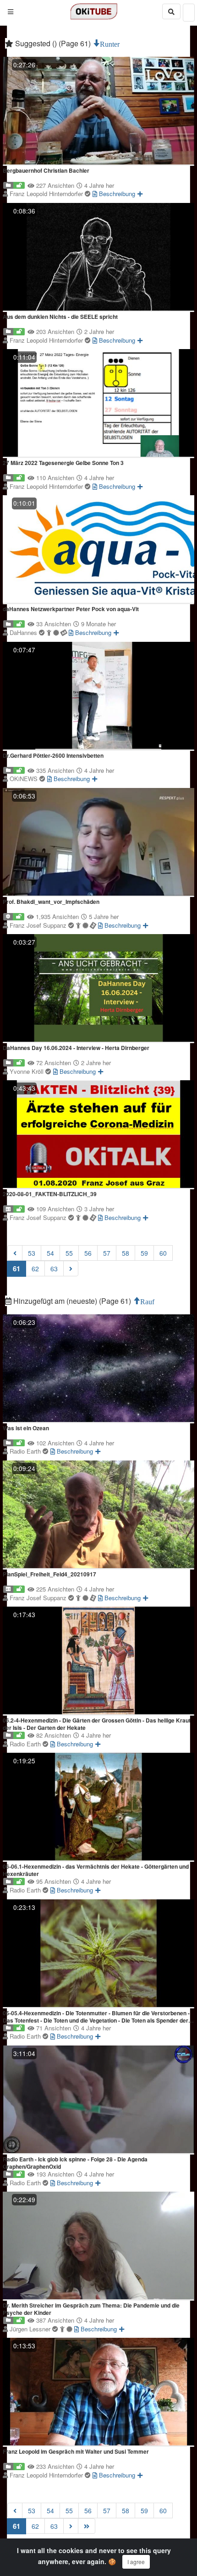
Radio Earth (26, 1451)
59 (144, 1253)
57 (107, 1253)
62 (35, 1269)
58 (126, 1253)
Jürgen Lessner (31, 2329)
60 (163, 1253)
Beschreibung (116, 194)
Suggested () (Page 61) (53, 43)
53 (32, 1253)
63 (54, 1269)
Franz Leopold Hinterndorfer (47, 194)
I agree (136, 2562)
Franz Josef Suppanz (39, 925)
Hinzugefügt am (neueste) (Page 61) (72, 1301)
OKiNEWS (25, 779)
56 (88, 1253)
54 (50, 1253)
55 (69, 1253)
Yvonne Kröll (27, 1071)
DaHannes (24, 632)
